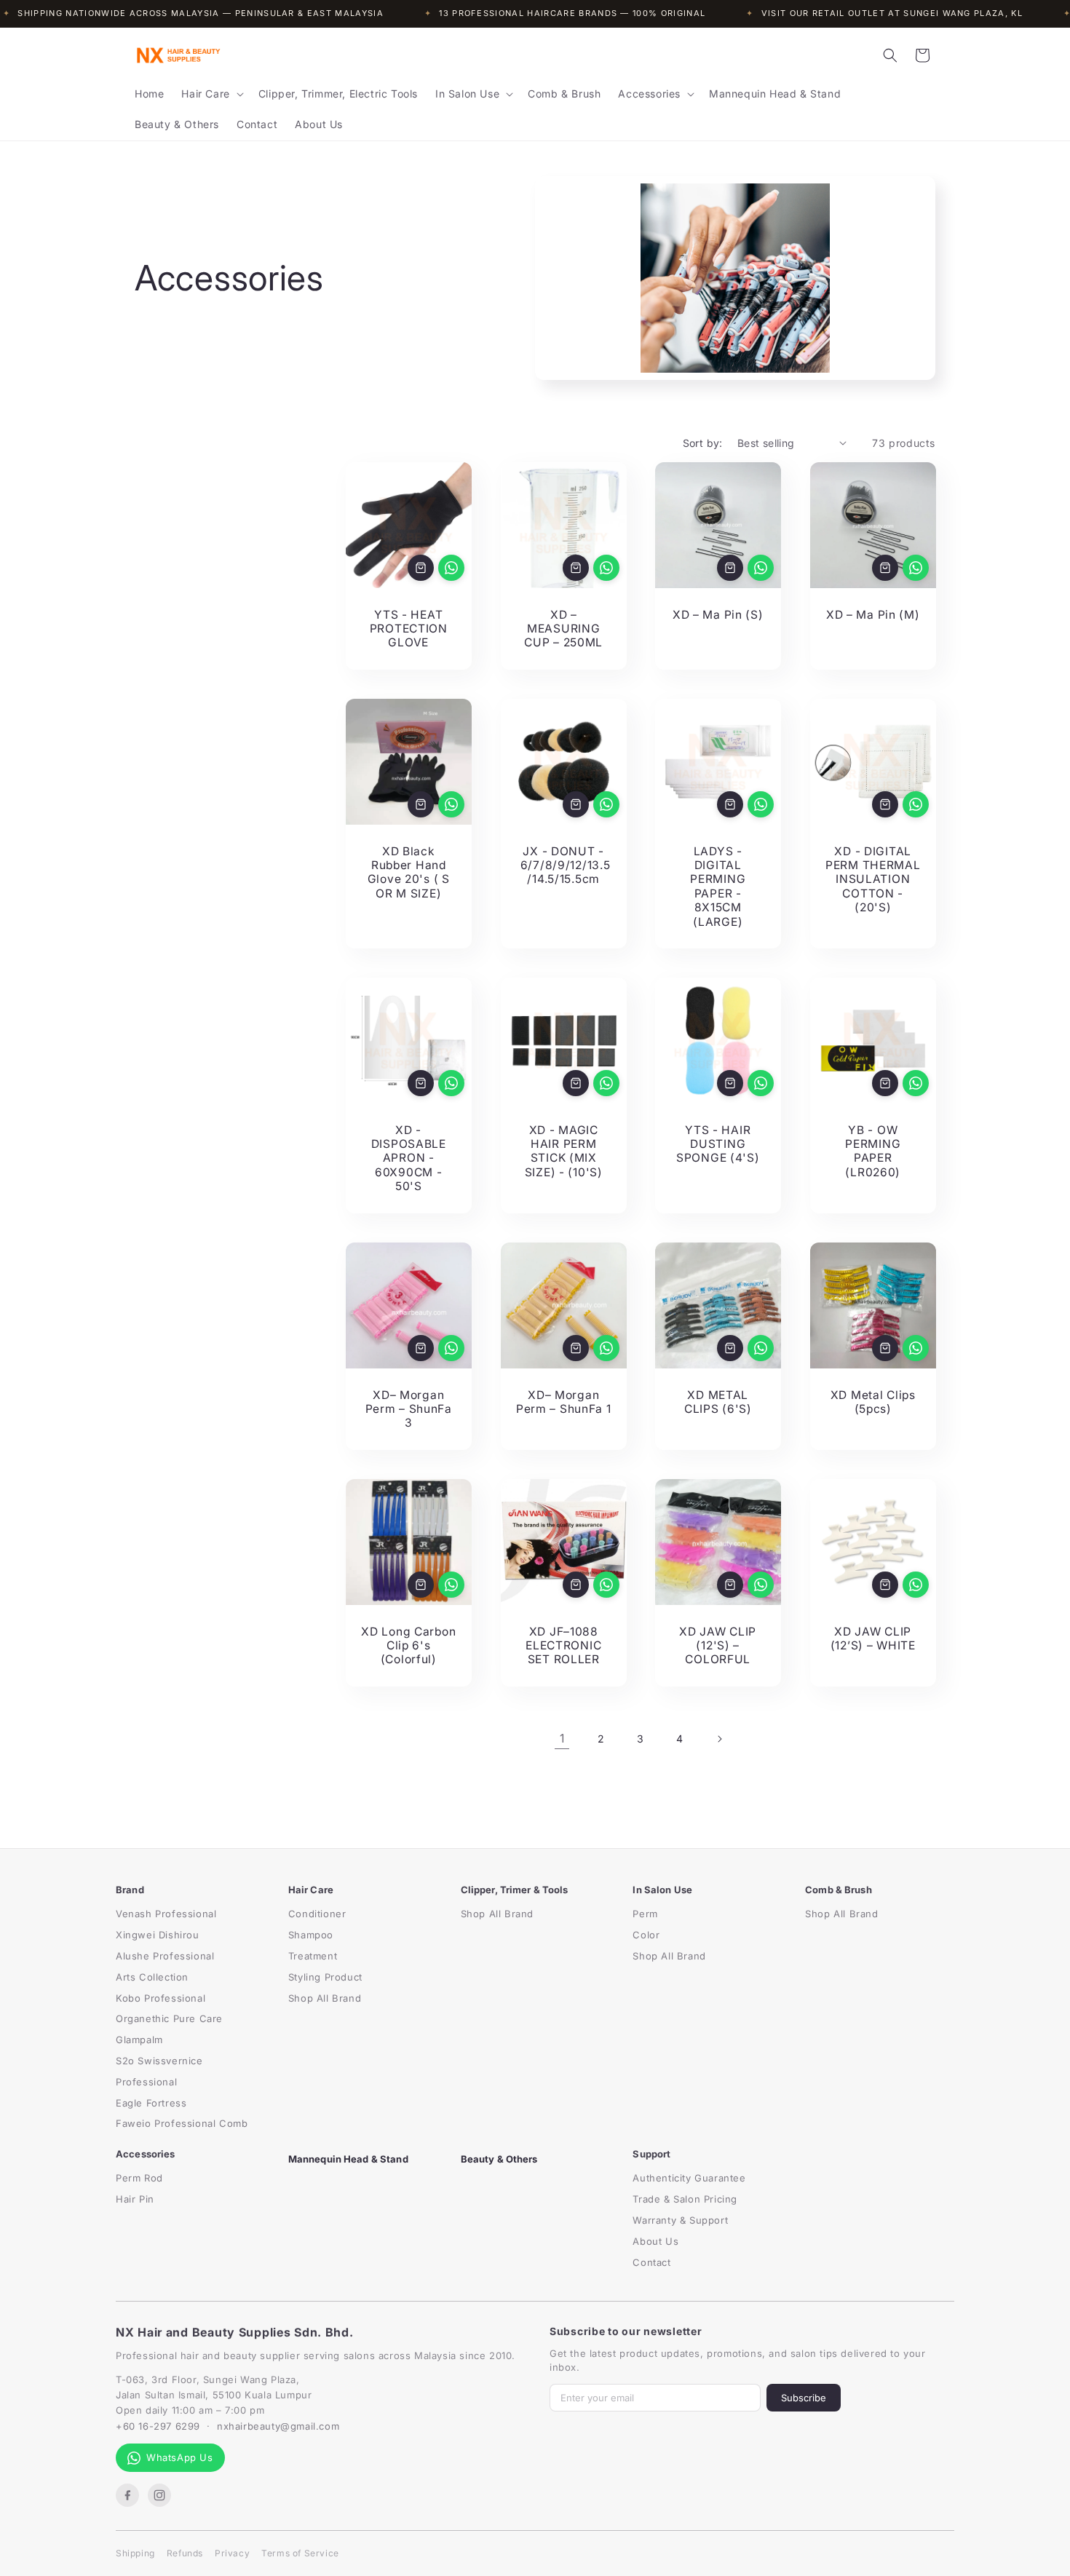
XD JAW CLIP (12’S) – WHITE (872, 1638)
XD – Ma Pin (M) (872, 614)
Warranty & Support (680, 2220)
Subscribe (804, 2398)
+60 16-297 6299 (158, 2426)
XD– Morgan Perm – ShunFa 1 (563, 1401)
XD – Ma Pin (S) (718, 614)
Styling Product (325, 1977)
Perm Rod (139, 2178)
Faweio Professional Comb (182, 2123)
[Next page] (719, 1739)
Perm (645, 1914)
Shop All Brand (325, 1998)
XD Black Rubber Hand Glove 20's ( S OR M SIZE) (409, 872)
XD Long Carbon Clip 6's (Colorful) (408, 1645)
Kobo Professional (160, 1998)
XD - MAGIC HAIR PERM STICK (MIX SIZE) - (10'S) (563, 1151)
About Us (655, 2241)
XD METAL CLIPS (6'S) (718, 1401)
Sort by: (703, 443)
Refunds (185, 2553)
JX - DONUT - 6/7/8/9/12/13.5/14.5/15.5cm (563, 865)
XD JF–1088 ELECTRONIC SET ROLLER (563, 1645)
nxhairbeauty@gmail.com (278, 2426)
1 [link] (562, 1738)
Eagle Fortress (151, 2103)
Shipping (135, 2553)
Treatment (313, 1956)
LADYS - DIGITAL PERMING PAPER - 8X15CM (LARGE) (718, 886)
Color (646, 1935)
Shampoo (311, 1935)
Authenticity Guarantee (689, 2178)
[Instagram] (159, 2495)
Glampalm (139, 2040)
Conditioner (317, 1914)
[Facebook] (127, 2495)
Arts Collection (152, 1977)
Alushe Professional (165, 1956)
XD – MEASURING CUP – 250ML (563, 628)
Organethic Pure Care (169, 2018)
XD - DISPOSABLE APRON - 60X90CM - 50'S (409, 1158)
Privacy (232, 2553)
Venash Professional (166, 1914)
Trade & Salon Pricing (685, 2199)
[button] (211, 94)
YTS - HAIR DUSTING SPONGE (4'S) (718, 1144)
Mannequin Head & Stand (348, 2159)
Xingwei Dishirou (158, 1935)
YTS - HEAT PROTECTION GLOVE (409, 628)
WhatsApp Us (180, 2457)
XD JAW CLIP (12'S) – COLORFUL (718, 1645)
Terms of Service (300, 2553)
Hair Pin (135, 2199)
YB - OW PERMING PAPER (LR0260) (873, 1151)
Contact (651, 2262)
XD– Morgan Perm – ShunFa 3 (409, 1408)
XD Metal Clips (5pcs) (872, 1401)
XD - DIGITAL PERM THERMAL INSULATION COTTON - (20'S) (872, 879)
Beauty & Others (499, 2159)
